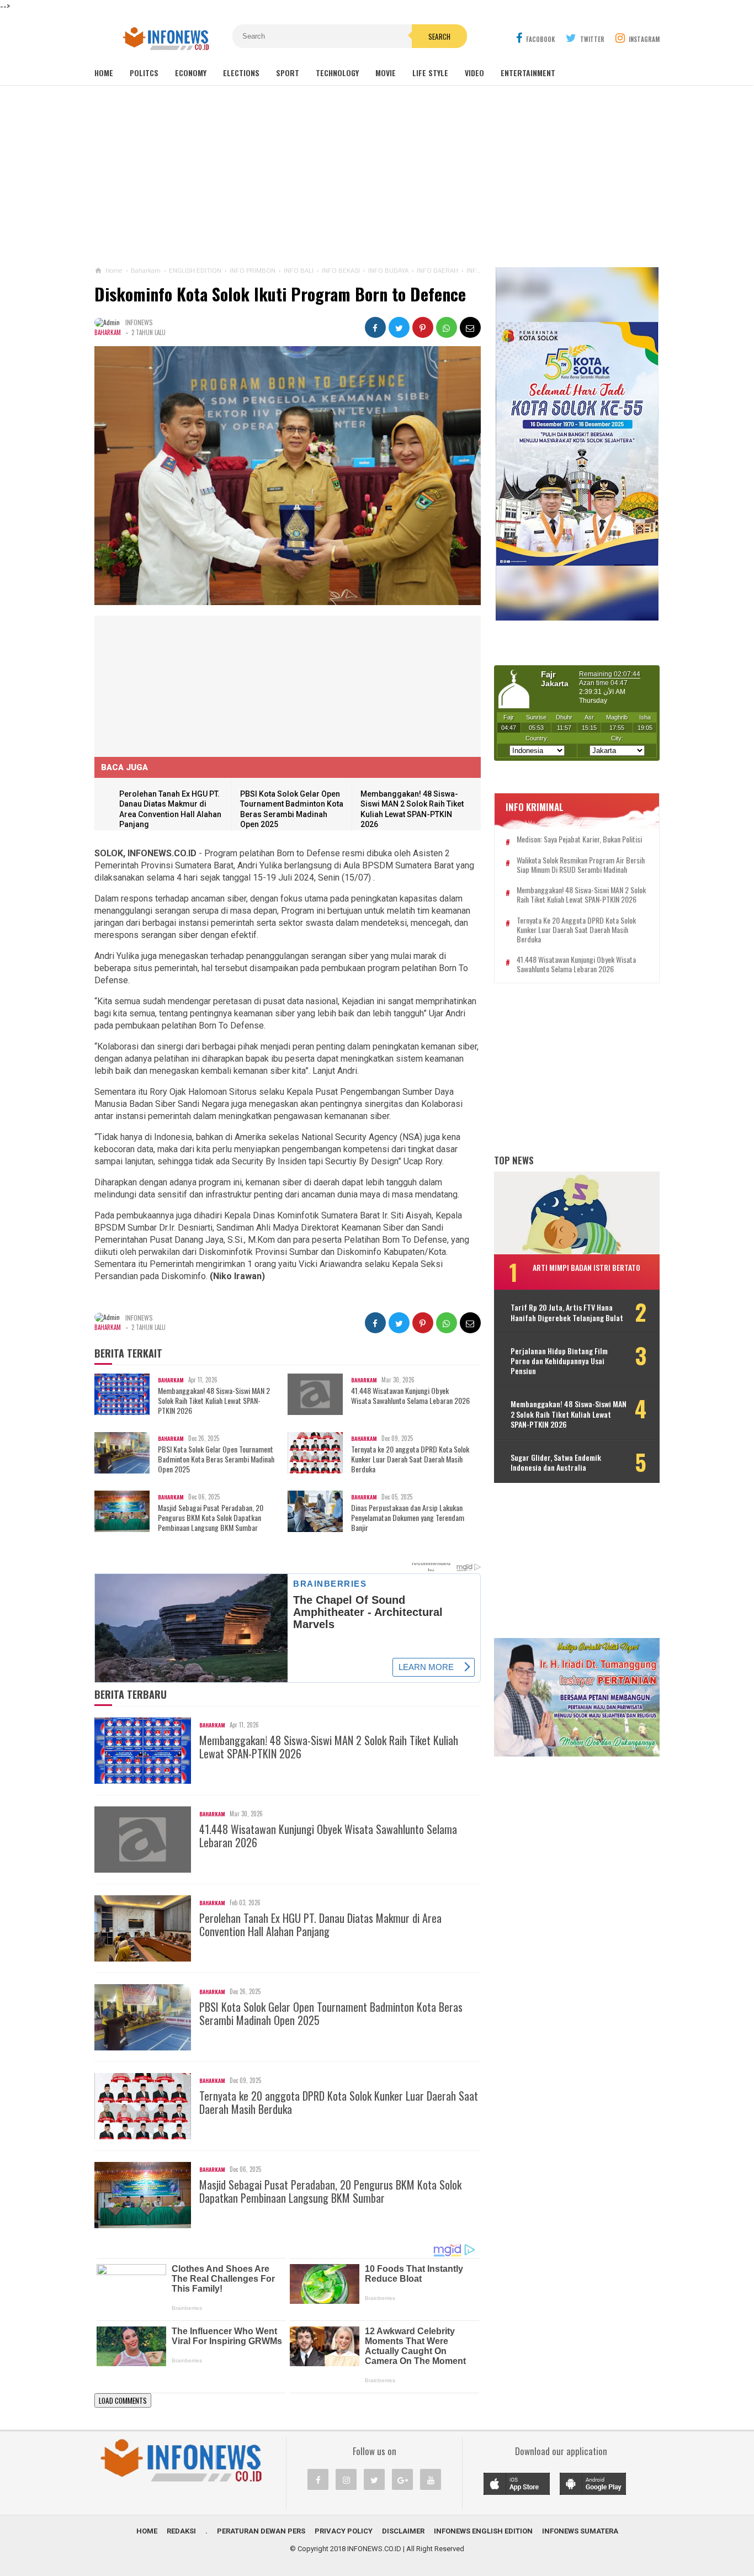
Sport (288, 73)
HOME (147, 2531)
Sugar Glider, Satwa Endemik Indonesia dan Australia (556, 1462)
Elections (241, 73)
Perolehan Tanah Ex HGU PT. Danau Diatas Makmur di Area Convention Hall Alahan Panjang (320, 1925)
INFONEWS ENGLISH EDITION (483, 2531)
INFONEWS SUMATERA (580, 2531)
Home (104, 73)
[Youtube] (431, 2479)
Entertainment (528, 73)
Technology (337, 73)
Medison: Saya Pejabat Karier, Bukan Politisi (579, 839)
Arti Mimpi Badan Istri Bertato (586, 1267)
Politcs (144, 73)
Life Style (430, 73)
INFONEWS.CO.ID (374, 2549)
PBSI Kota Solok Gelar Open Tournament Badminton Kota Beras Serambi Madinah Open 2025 (216, 1459)
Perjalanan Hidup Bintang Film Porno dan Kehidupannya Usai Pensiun (559, 1361)
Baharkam (108, 332)
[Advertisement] (377, 176)
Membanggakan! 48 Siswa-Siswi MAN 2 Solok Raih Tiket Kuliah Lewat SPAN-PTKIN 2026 (214, 1401)
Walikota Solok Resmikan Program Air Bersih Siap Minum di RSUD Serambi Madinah (581, 865)
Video (474, 73)
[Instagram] (346, 2479)
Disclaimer (403, 2531)
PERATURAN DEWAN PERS (261, 2531)
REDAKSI (181, 2531)
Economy (191, 73)
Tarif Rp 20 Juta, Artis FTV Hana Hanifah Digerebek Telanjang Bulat (567, 1312)
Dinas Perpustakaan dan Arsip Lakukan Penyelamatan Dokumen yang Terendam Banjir (408, 1518)
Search (439, 36)
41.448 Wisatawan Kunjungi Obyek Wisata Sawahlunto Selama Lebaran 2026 (410, 1396)
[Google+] (402, 2479)
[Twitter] (374, 2479)
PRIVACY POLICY (344, 2531)
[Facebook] (318, 2479)
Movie (386, 73)
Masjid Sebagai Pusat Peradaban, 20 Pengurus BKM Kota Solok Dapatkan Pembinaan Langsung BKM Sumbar (211, 1518)
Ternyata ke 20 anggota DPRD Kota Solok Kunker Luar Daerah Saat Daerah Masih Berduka (410, 1459)
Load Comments (123, 2400)
